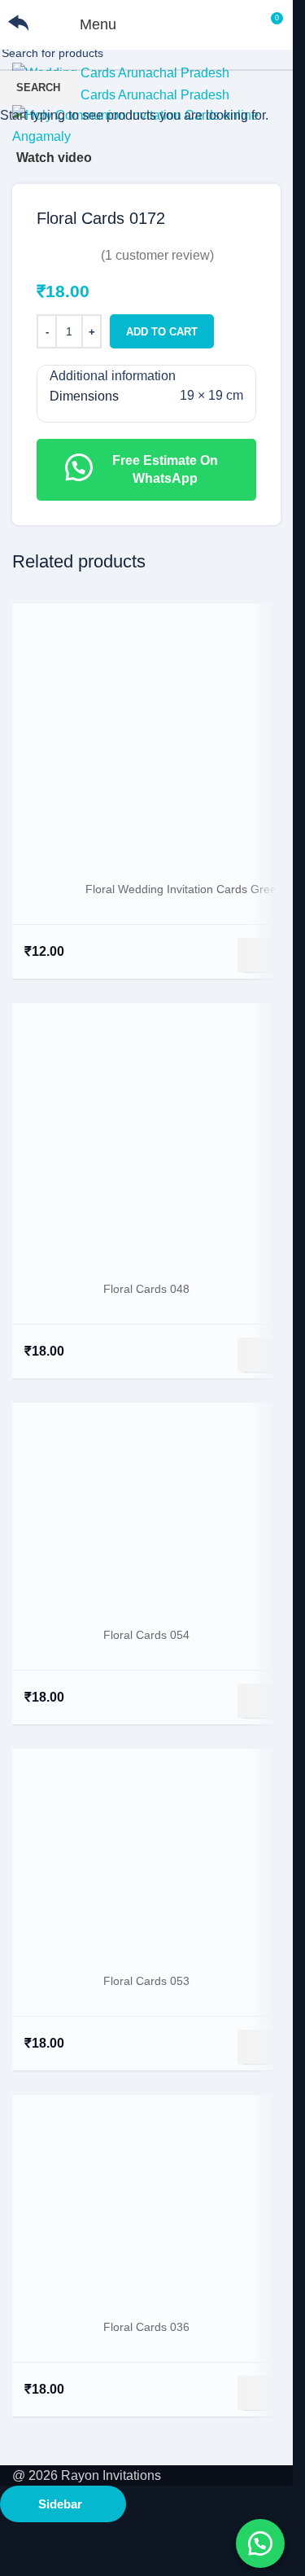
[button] (260, 2543)
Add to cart (162, 332)
